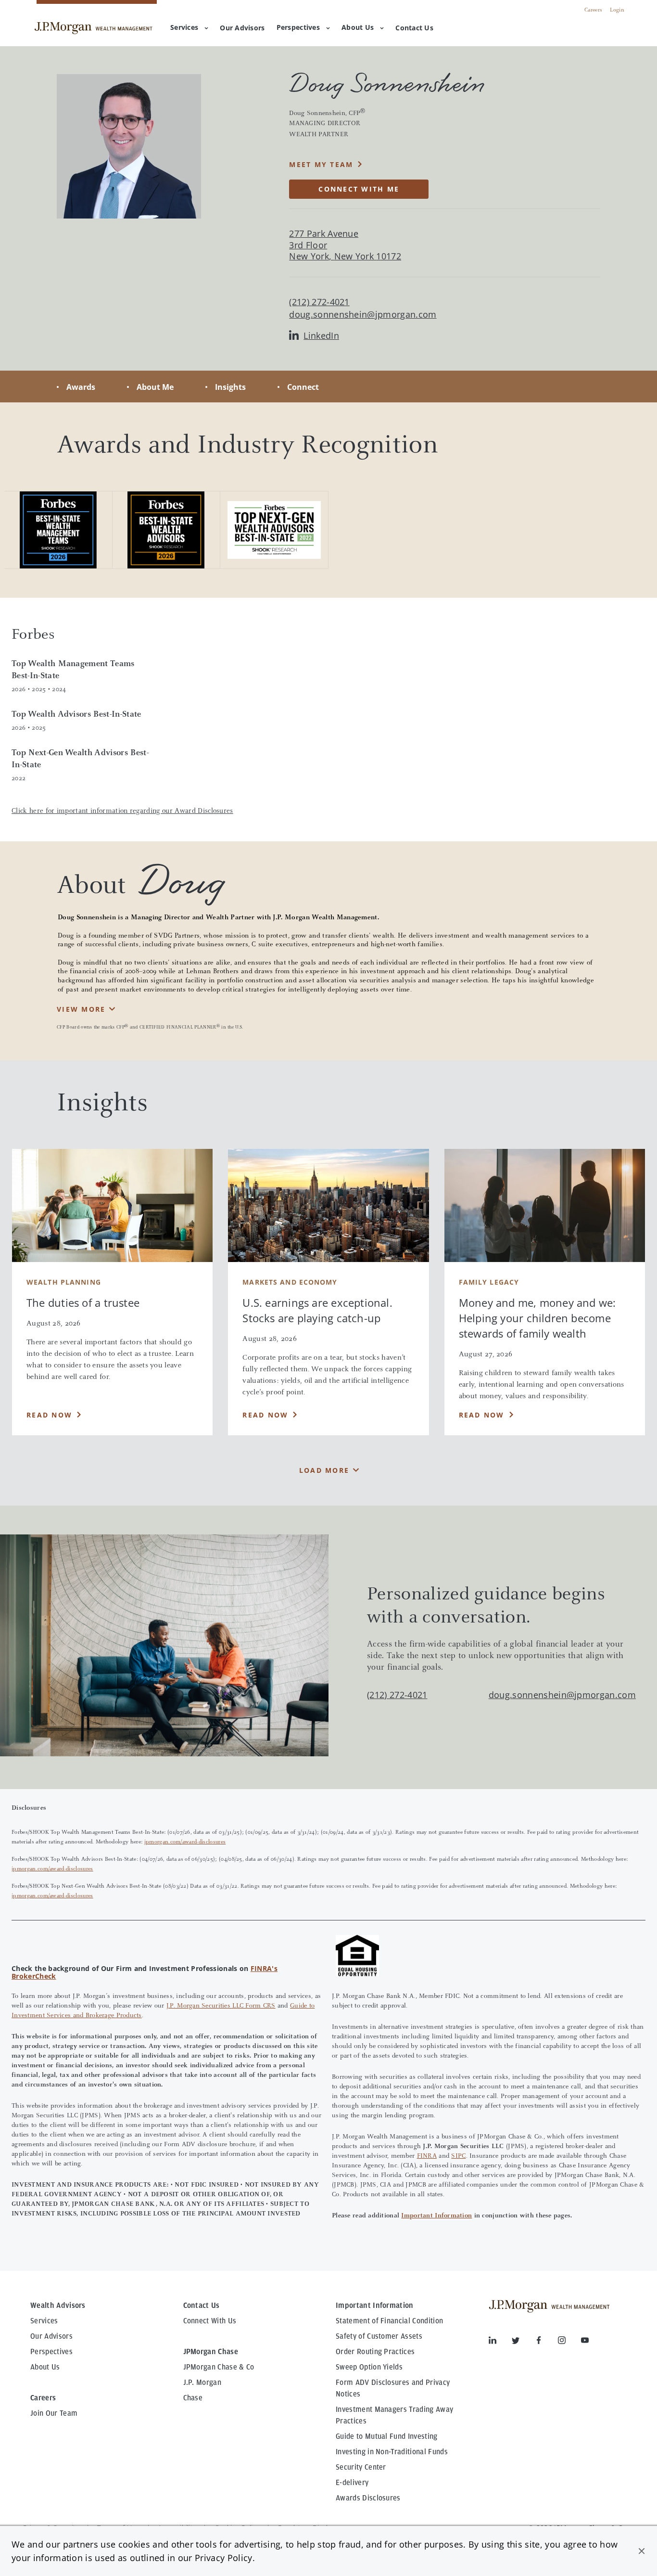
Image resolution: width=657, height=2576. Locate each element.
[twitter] (523, 2342)
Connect (303, 387)
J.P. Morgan (202, 2383)
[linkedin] (500, 2342)
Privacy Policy (223, 2558)
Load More (324, 1470)
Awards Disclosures (368, 2498)
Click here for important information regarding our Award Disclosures (122, 811)
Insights (230, 387)
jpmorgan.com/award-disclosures (185, 1842)
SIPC (458, 2156)
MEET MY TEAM (321, 164)
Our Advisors (51, 2336)
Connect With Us (210, 2321)
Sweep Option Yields (369, 2367)
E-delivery (352, 2483)
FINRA (427, 2156)
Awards (81, 387)
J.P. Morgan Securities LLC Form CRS (221, 2006)
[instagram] (569, 2342)
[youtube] (585, 2342)
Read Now (49, 1415)
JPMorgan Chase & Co (219, 2367)
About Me (155, 387)
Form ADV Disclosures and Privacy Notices (393, 2388)
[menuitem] (242, 28)
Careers (593, 10)
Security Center (361, 2467)
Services (184, 27)
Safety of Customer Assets (379, 2336)
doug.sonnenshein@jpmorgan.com (363, 315)
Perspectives (298, 27)
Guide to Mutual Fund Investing (387, 2436)
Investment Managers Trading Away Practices (394, 2415)
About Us (358, 27)
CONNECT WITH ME (359, 189)
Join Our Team (54, 2413)
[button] (642, 2551)
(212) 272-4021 (397, 1695)
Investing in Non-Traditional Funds (392, 2452)
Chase (193, 2398)
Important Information (436, 2216)
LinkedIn (321, 336)
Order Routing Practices (375, 2352)
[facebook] (546, 2342)
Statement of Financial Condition (389, 2321)
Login (617, 10)
